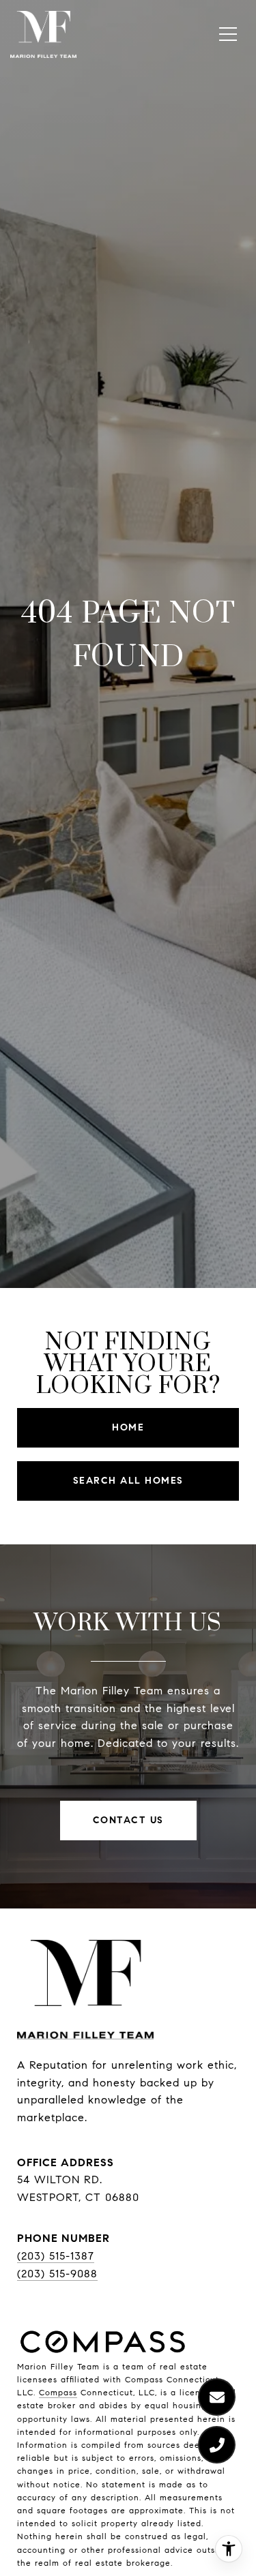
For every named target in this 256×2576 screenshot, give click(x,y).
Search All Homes (128, 1481)
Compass (58, 2392)
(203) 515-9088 (57, 2274)
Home (128, 1427)
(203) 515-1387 (56, 2256)
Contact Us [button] (128, 1820)
